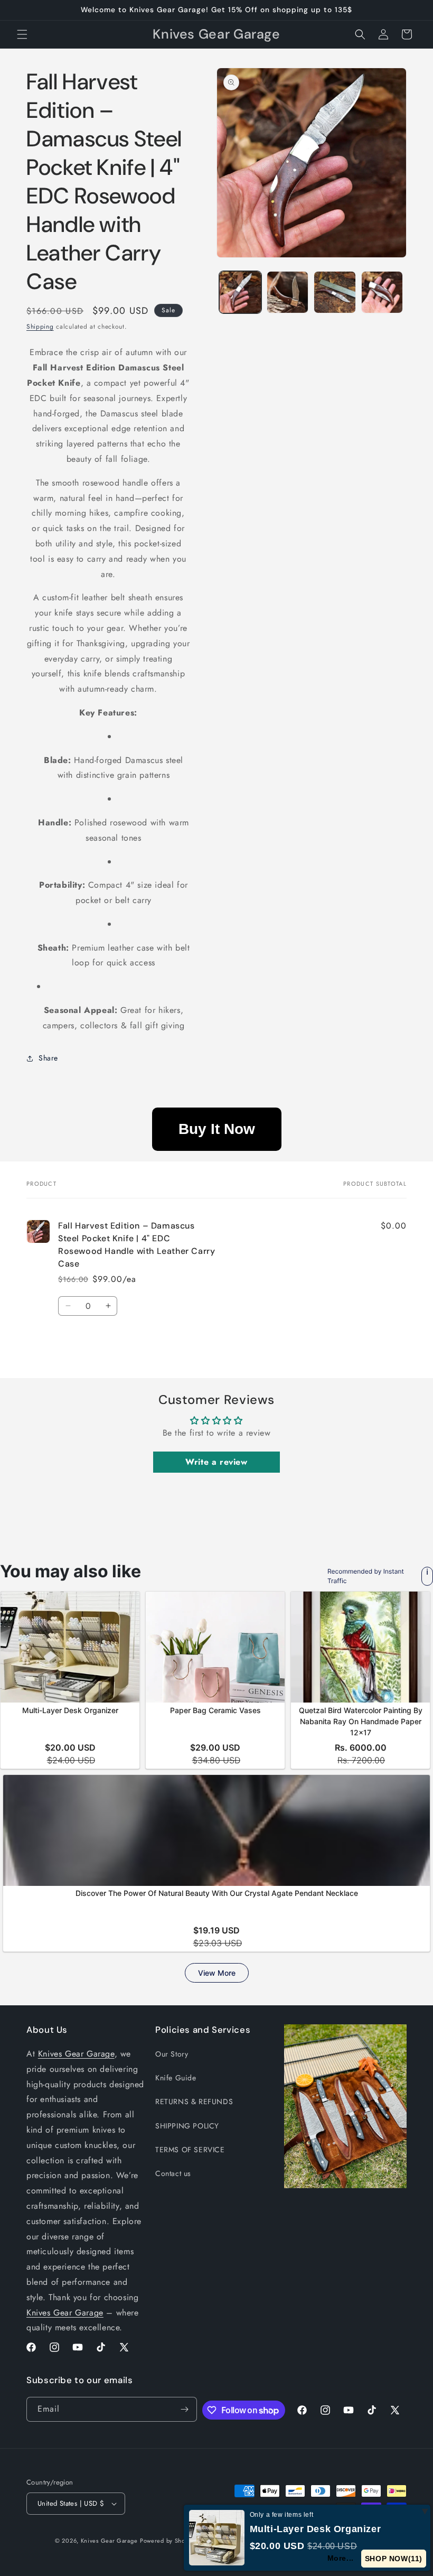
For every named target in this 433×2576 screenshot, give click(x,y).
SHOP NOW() (393, 2559)
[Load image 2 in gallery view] (288, 292)
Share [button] (48, 1058)
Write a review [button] (216, 1462)
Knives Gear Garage (76, 2054)
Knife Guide (176, 2078)
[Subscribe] (185, 2409)
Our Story (172, 2054)
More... (340, 2558)
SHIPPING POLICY (187, 2126)
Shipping (40, 327)
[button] (22, 34)
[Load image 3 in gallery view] (335, 292)
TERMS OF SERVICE (190, 2150)
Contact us (173, 2173)
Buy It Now (217, 1129)
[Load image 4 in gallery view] (382, 292)
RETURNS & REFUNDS (194, 2101)
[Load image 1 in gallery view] (240, 292)
